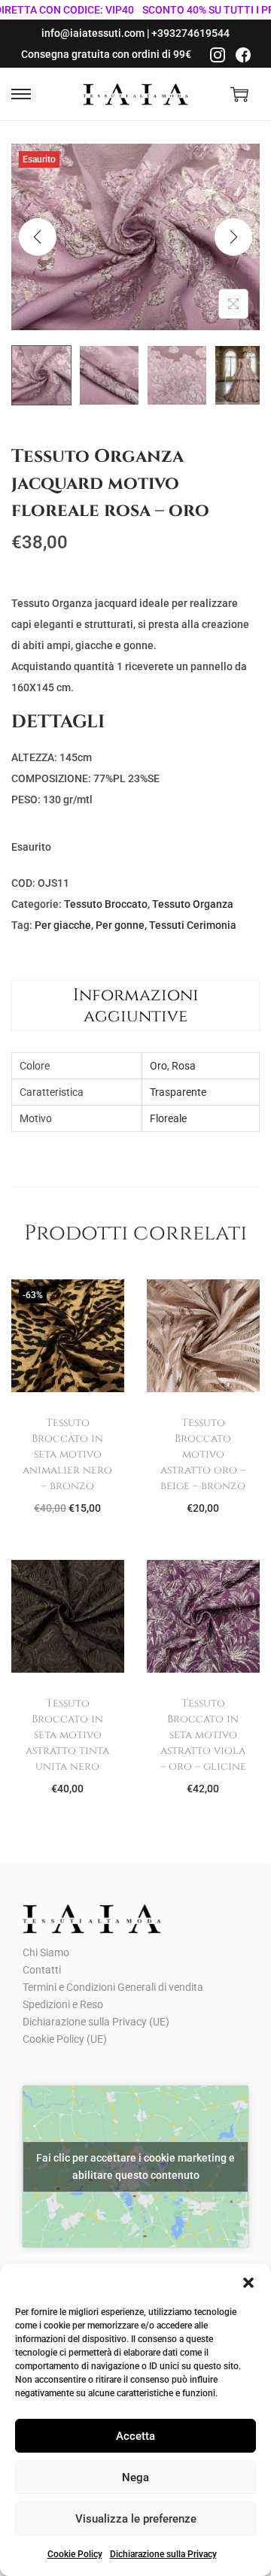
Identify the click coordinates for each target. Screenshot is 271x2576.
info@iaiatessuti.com (93, 33)
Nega (135, 2477)
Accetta (135, 2436)
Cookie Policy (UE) (65, 2039)
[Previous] (38, 237)
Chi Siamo (46, 1952)
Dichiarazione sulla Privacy (163, 2554)
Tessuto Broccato (106, 904)
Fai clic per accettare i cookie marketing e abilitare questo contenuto (135, 2166)
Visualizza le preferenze (136, 2519)
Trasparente (178, 1092)
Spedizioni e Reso (63, 2004)
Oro (158, 1066)
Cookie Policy (75, 2554)
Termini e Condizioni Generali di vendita (113, 1987)
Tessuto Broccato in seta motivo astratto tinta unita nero (67, 1735)
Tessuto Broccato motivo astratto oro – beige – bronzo (203, 1454)
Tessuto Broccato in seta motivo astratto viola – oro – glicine (203, 1735)
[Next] (233, 237)
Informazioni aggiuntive (136, 1006)
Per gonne (120, 925)
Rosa (184, 1066)
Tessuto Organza (193, 904)
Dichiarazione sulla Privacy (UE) (96, 2022)
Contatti (42, 1970)
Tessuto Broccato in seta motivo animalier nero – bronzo (67, 1454)
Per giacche (63, 925)
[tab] (135, 1006)
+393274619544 (190, 33)
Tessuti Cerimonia (193, 925)
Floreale (168, 1118)
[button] (248, 2283)
